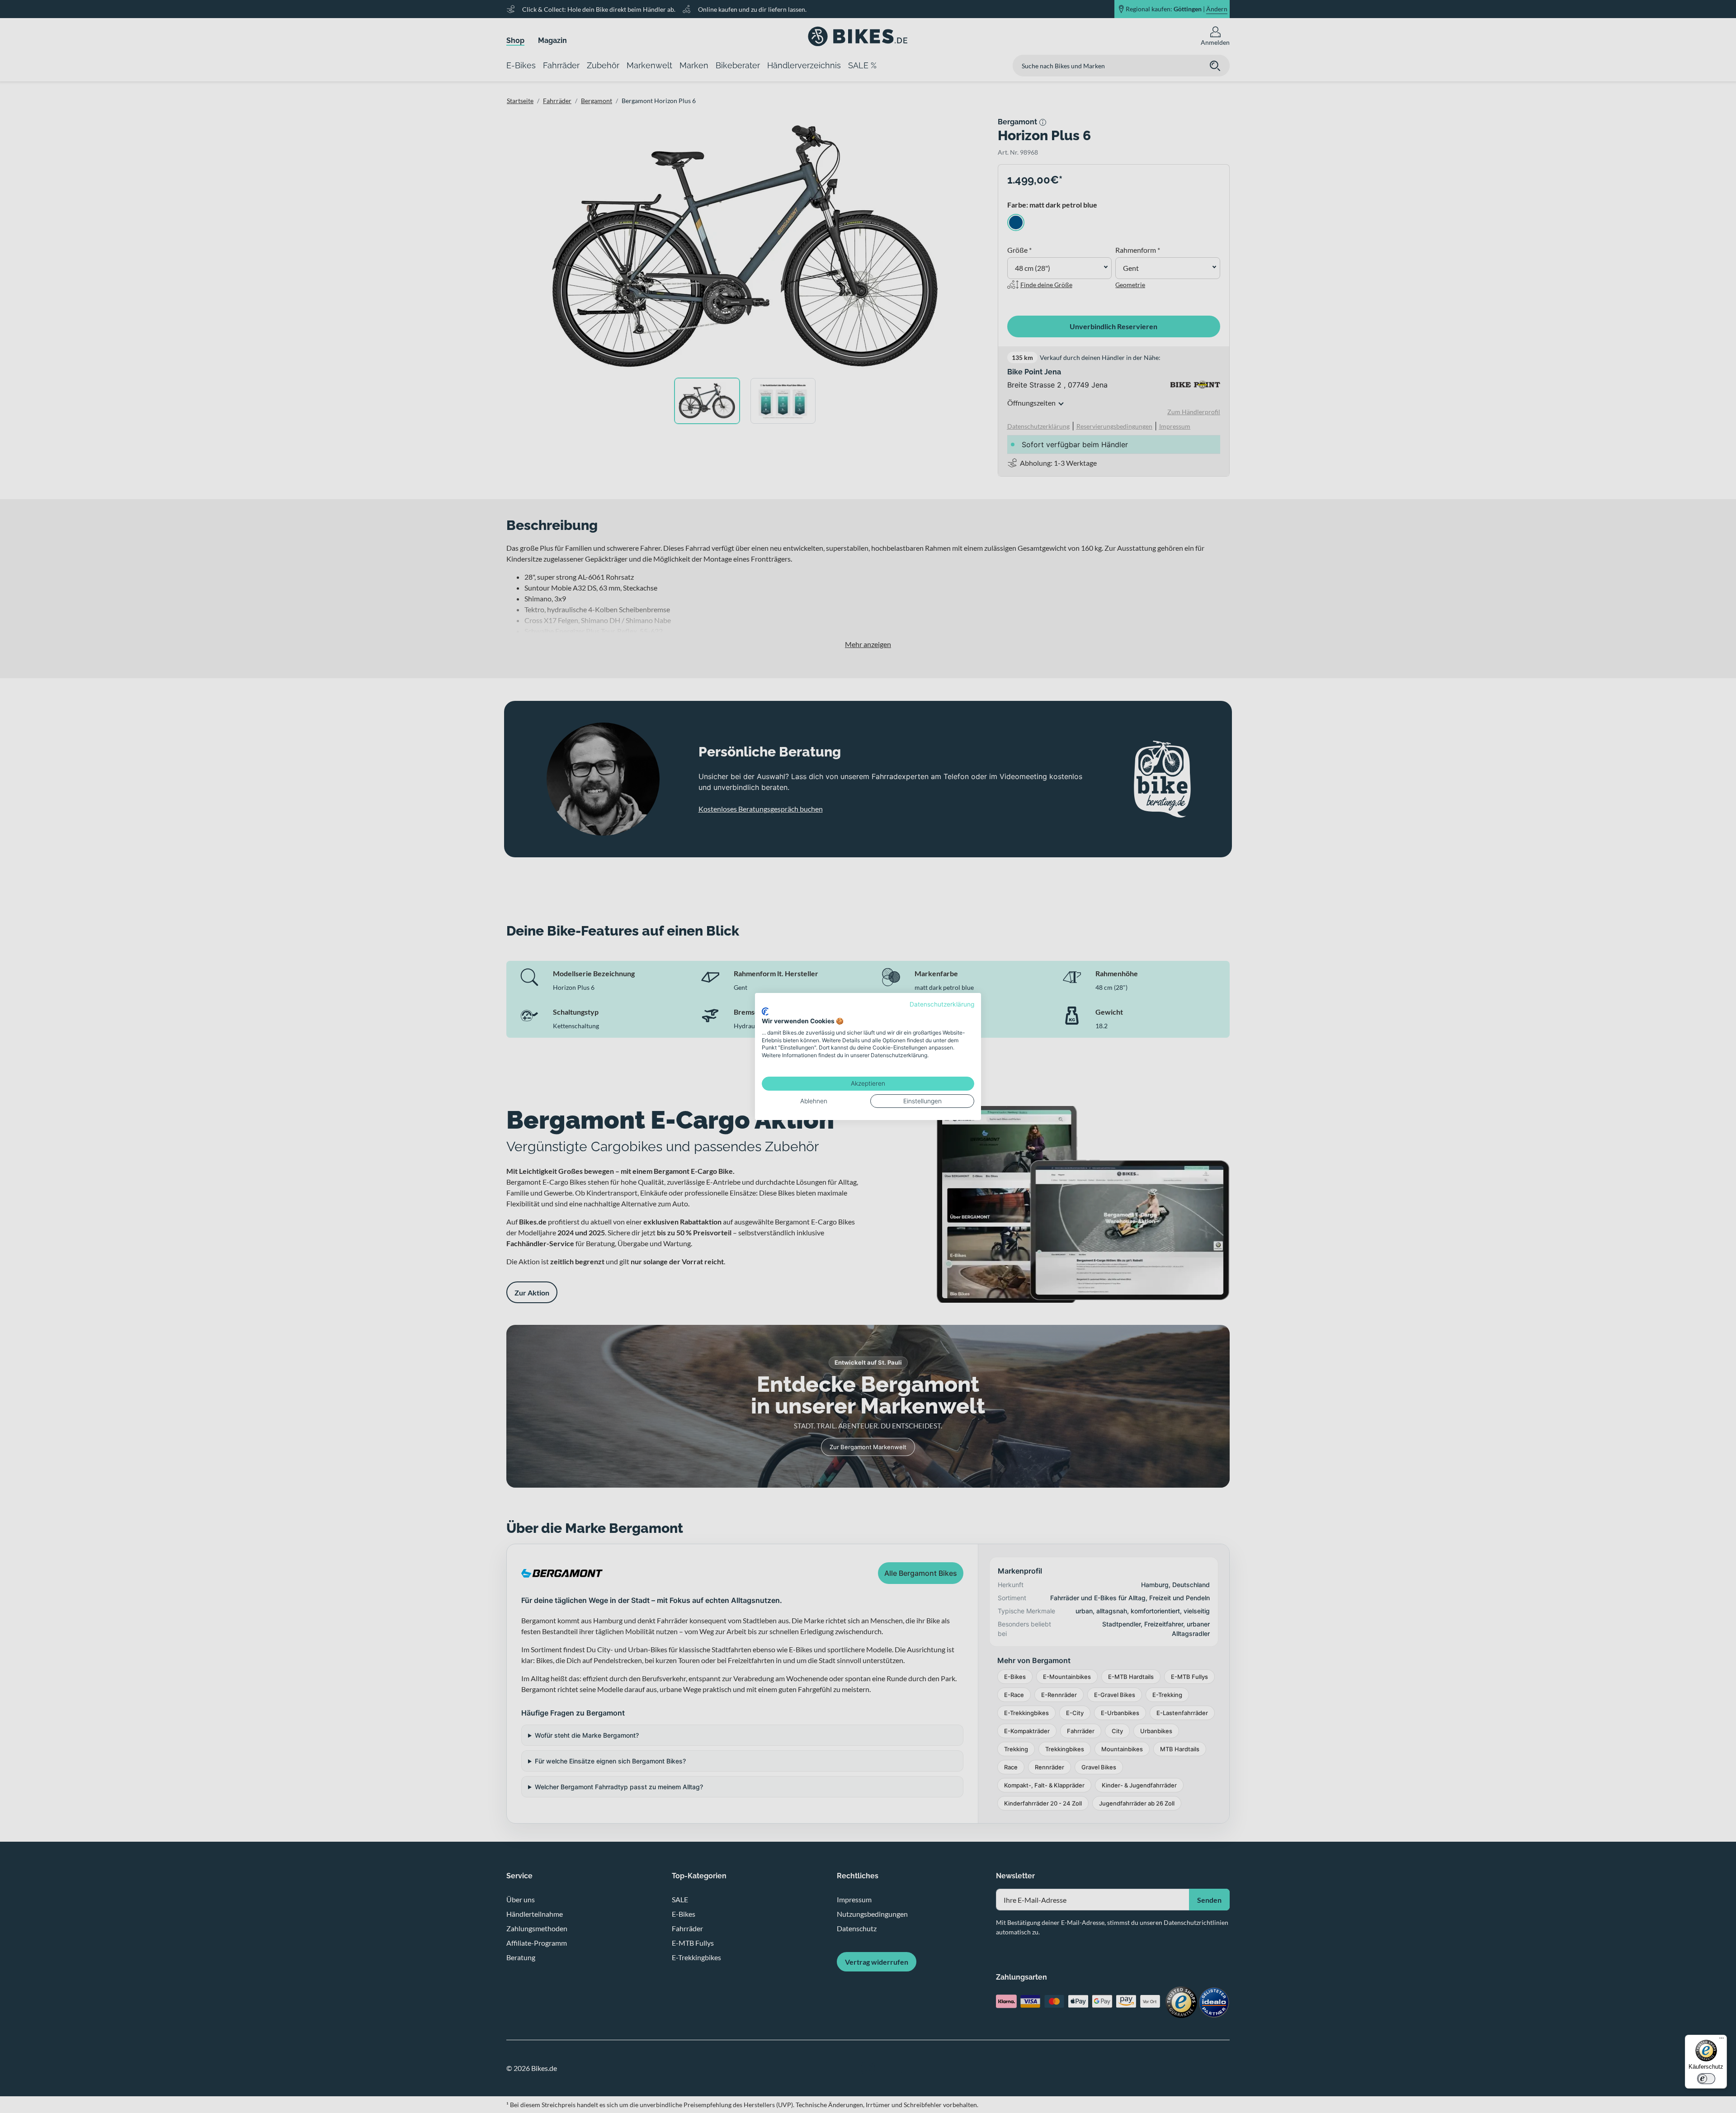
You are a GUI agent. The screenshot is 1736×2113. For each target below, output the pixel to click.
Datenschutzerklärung (942, 1004)
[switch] (1706, 2079)
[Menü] (1722, 2040)
